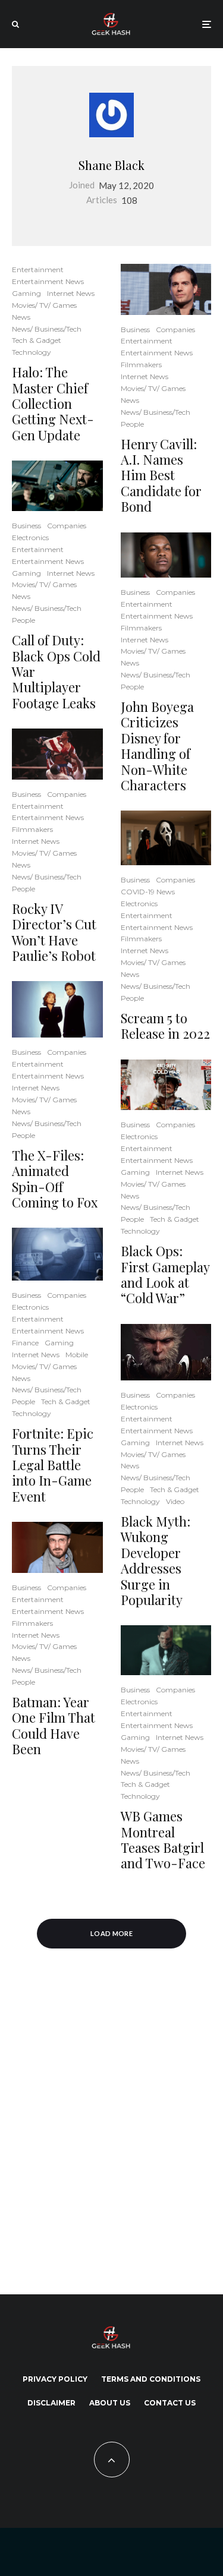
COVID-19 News (148, 892)
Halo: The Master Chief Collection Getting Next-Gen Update (53, 403)
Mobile (77, 1355)
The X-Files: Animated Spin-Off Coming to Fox (55, 1179)
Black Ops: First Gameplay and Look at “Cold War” (165, 1275)
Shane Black (111, 165)
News (21, 317)
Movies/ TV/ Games (44, 305)
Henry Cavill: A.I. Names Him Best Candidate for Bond (161, 475)
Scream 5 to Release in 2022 (165, 1026)
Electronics (30, 537)
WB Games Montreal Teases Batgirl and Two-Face (163, 1840)
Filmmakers (32, 829)
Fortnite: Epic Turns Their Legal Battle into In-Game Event (53, 1465)
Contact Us (170, 2403)
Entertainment (38, 269)
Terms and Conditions (151, 2379)
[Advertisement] (111, 2125)
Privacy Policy (55, 2379)
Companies (67, 526)
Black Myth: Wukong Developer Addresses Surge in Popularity (156, 1560)
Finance (25, 1343)
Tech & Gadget (37, 340)
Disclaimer (51, 2403)
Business (26, 526)
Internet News (71, 293)
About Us (110, 2403)
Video (175, 1501)
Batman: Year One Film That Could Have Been (54, 1726)
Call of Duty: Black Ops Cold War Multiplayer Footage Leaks (56, 671)
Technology (32, 352)
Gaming (26, 293)
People (23, 620)
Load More (111, 1933)
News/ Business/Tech (47, 329)
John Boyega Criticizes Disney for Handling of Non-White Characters (157, 746)
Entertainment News (48, 281)
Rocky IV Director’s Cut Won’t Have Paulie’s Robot (54, 932)
